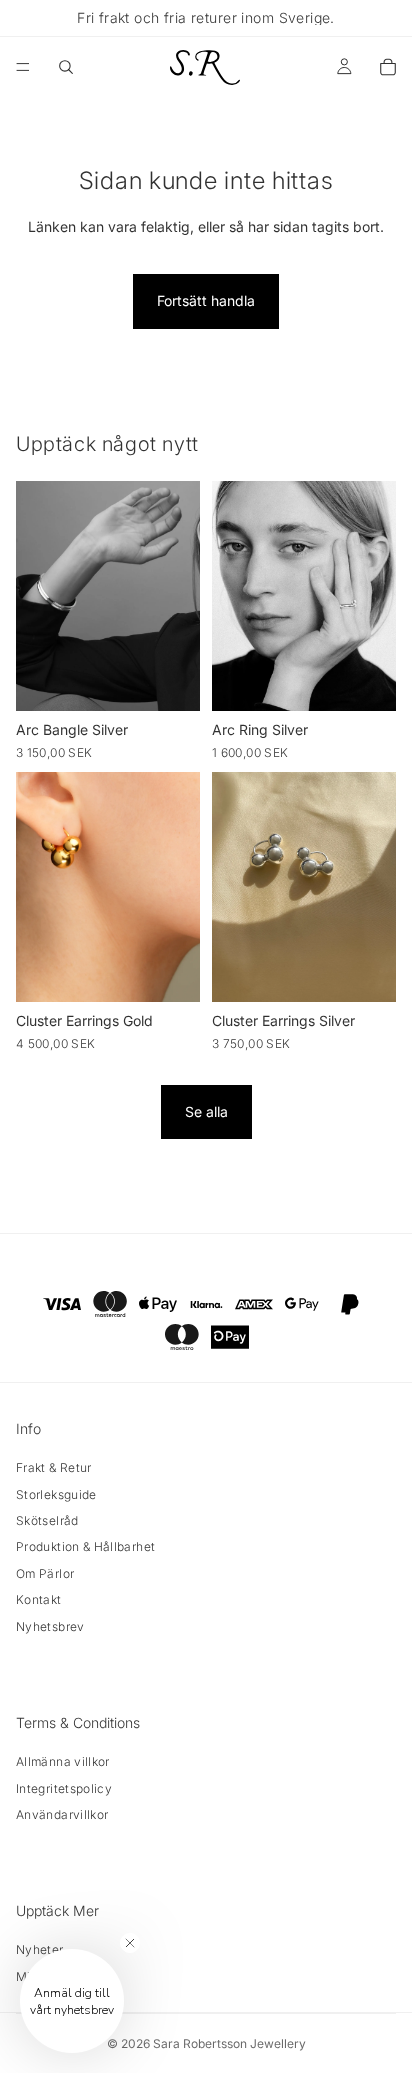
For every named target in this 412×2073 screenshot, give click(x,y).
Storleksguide (56, 1494)
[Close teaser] (130, 1943)
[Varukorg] (388, 67)
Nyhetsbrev (50, 1626)
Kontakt (39, 1599)
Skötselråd (47, 1520)
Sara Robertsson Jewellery (229, 2043)
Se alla (206, 1111)
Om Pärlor (45, 1573)
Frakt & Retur (54, 1467)
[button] (72, 2001)
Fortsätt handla (206, 300)
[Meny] (23, 67)
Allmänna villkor (63, 1761)
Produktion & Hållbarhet (85, 1546)
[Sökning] (66, 67)
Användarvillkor (62, 1814)
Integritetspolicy (64, 1788)
